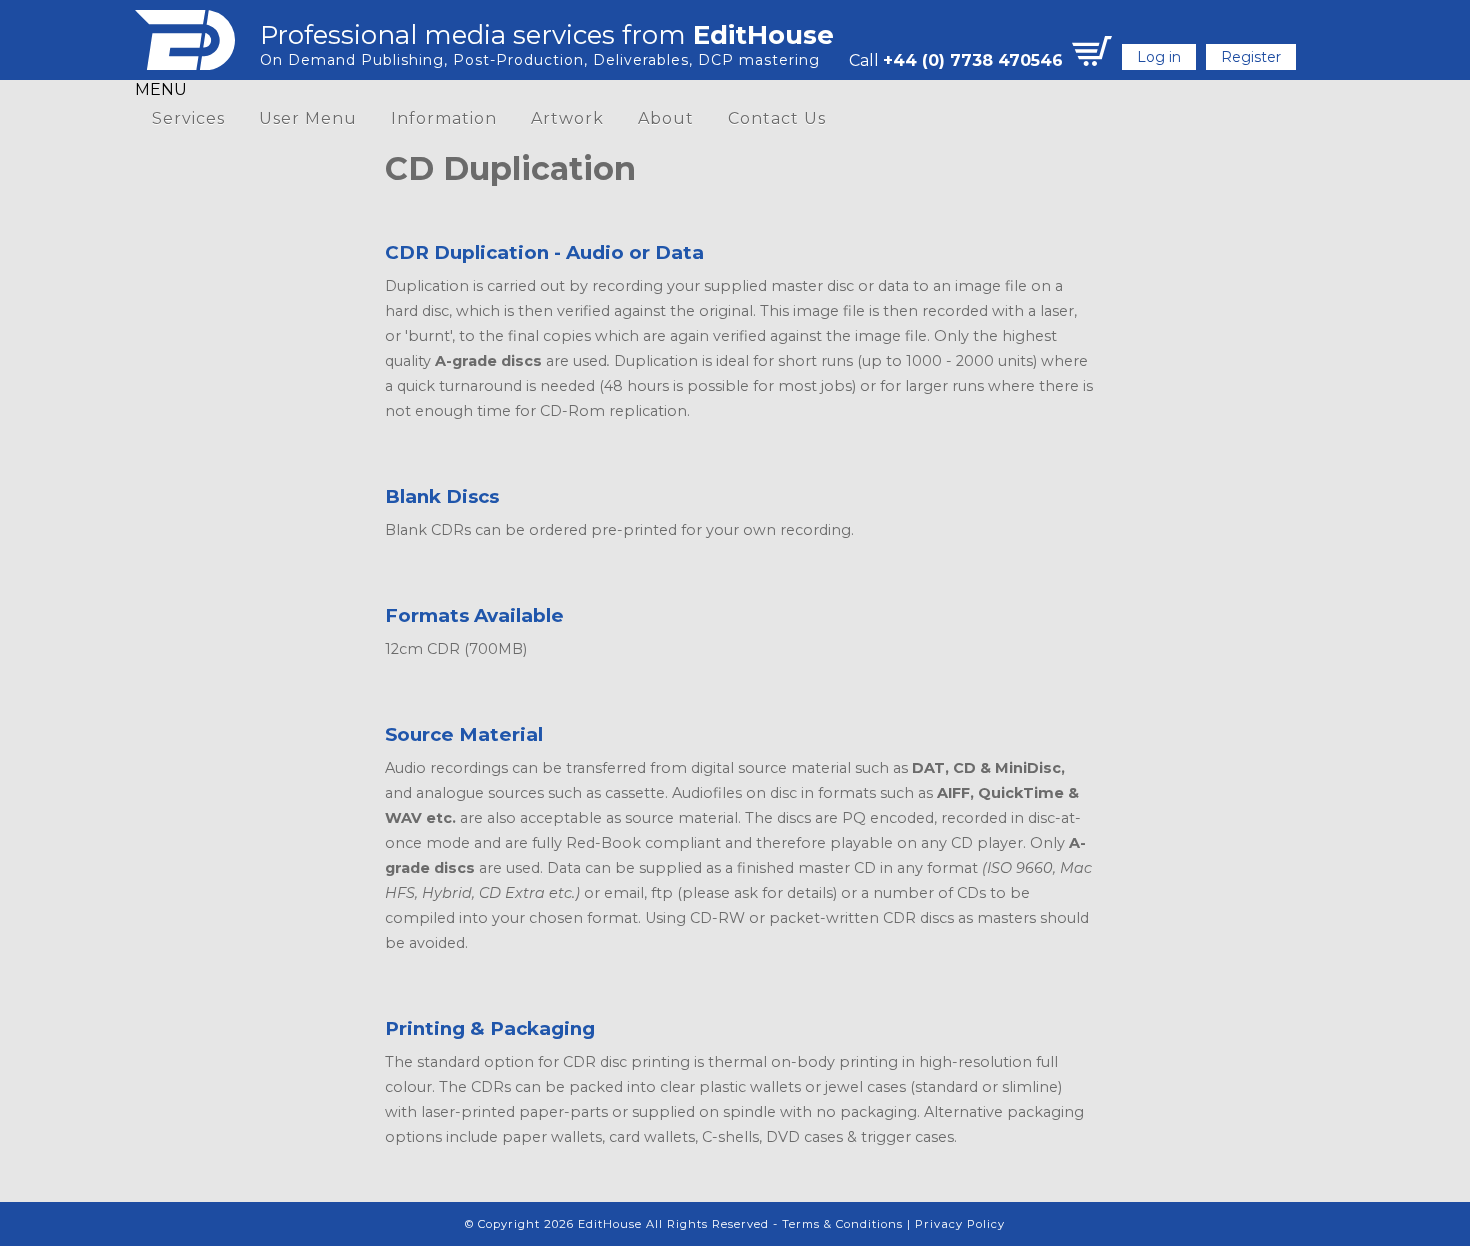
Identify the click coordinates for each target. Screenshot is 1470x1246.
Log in (1159, 57)
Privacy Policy (960, 1224)
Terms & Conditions (842, 1224)
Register (1251, 57)
